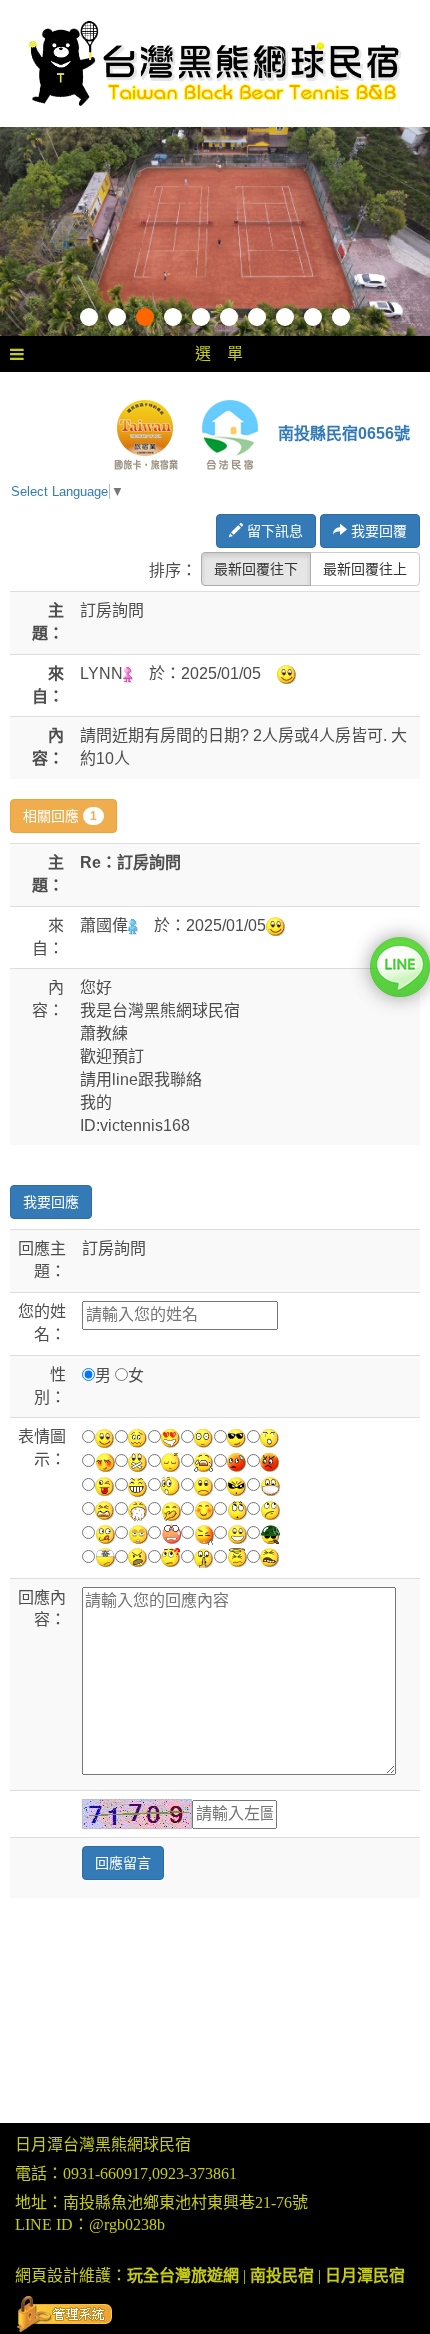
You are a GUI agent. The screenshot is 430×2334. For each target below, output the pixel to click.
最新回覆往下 (256, 569)
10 (341, 317)
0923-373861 (194, 2173)
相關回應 (60, 816)
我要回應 (51, 1202)
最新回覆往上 (365, 569)
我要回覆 (377, 531)
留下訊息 (273, 531)
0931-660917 (105, 2173)
